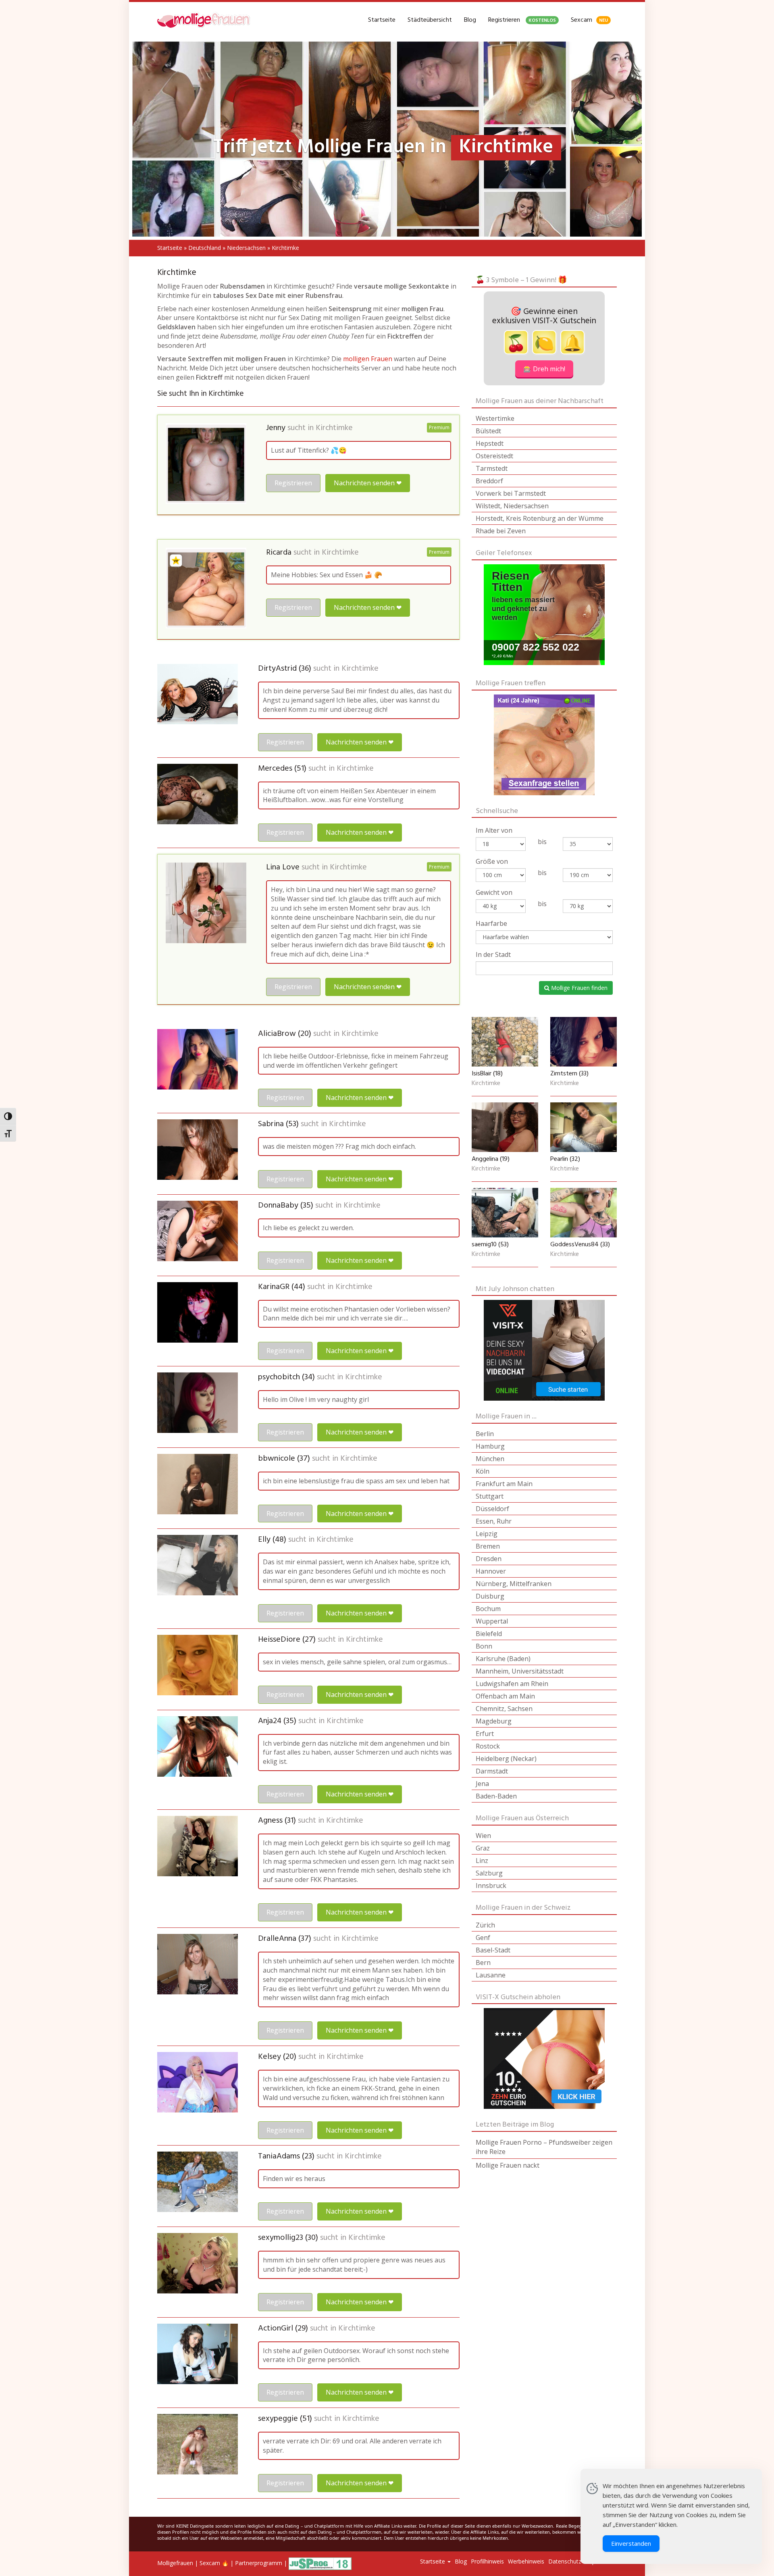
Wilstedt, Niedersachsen (512, 506)
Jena (482, 1784)
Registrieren (522, 20)
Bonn (484, 1646)
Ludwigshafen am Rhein (512, 1684)
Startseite (382, 20)
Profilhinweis (487, 2561)
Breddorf (489, 481)
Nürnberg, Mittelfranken (514, 1584)
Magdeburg (494, 1721)
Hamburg (490, 1446)
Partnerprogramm (259, 2563)
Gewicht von (494, 892)
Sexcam (589, 20)
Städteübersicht (430, 20)
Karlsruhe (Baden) (503, 1659)
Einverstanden (631, 2543)
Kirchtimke (334, 428)
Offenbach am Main (505, 1696)
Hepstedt (490, 443)
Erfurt (485, 1734)
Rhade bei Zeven (501, 531)
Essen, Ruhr (494, 1521)
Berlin (485, 1434)
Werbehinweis (526, 2561)
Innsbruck (491, 1886)
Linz (482, 1861)
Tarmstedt (492, 468)
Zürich (485, 1925)
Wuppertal (492, 1621)
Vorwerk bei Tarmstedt (511, 493)
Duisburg (490, 1596)
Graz (483, 1848)
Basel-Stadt (493, 1950)
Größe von (492, 861)
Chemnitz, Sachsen (504, 1709)
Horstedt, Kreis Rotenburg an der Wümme (540, 518)
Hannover (491, 1571)
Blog (470, 20)
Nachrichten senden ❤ (368, 483)
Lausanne (491, 1975)
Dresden (489, 1559)
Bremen (488, 1546)
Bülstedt (488, 431)
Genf (483, 1938)
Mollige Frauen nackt (508, 2165)
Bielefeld (489, 1634)
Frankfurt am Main (504, 1484)
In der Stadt (493, 954)
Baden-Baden (496, 1796)
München (490, 1459)
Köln (483, 1471)
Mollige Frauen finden (578, 988)
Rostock (488, 1746)
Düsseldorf (492, 1509)
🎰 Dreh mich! (544, 369)
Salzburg (489, 1873)
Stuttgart (490, 1496)
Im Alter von (494, 830)
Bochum (488, 1609)
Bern (483, 1963)
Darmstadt (492, 1771)
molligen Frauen (368, 359)
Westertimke (495, 418)
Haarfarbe (491, 923)
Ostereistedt (494, 456)
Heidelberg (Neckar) (506, 1759)
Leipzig (487, 1534)
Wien (483, 1836)
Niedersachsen (246, 248)
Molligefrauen (175, 2563)
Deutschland (205, 248)
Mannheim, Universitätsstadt (520, 1671)
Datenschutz (565, 2561)
